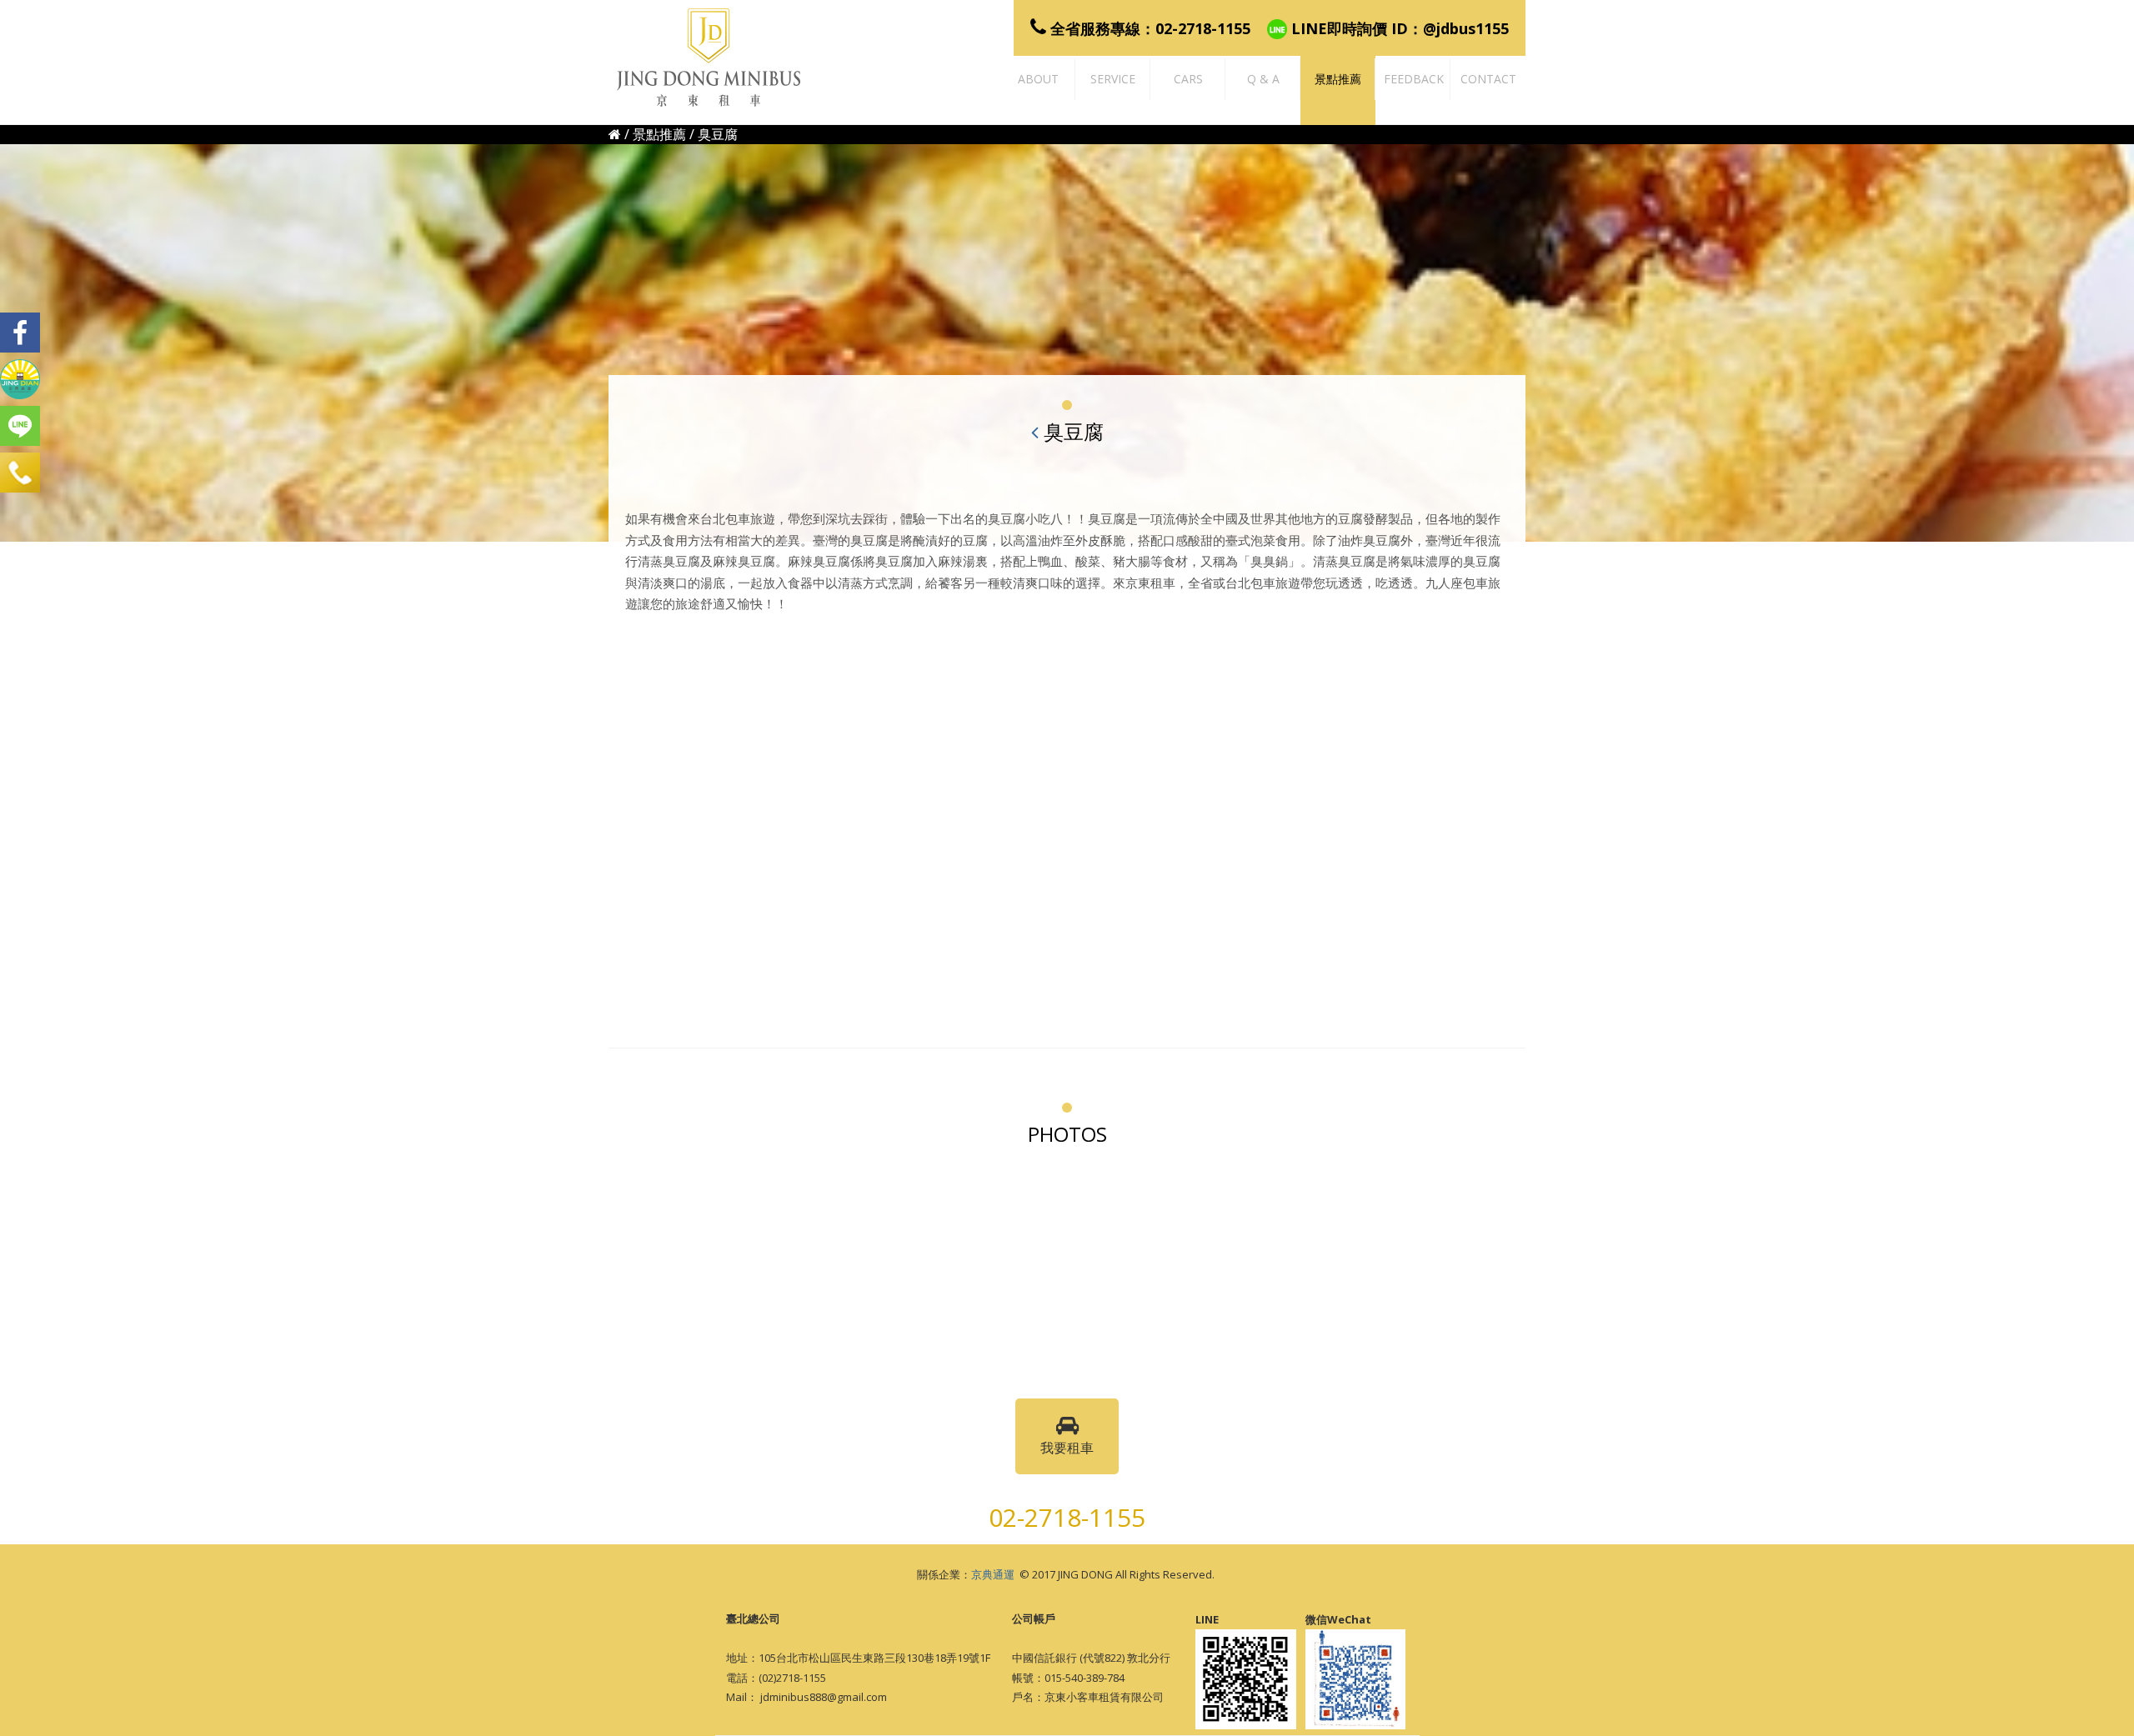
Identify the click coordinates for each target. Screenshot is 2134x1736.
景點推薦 (659, 134)
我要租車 (1067, 1448)
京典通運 (993, 1574)
